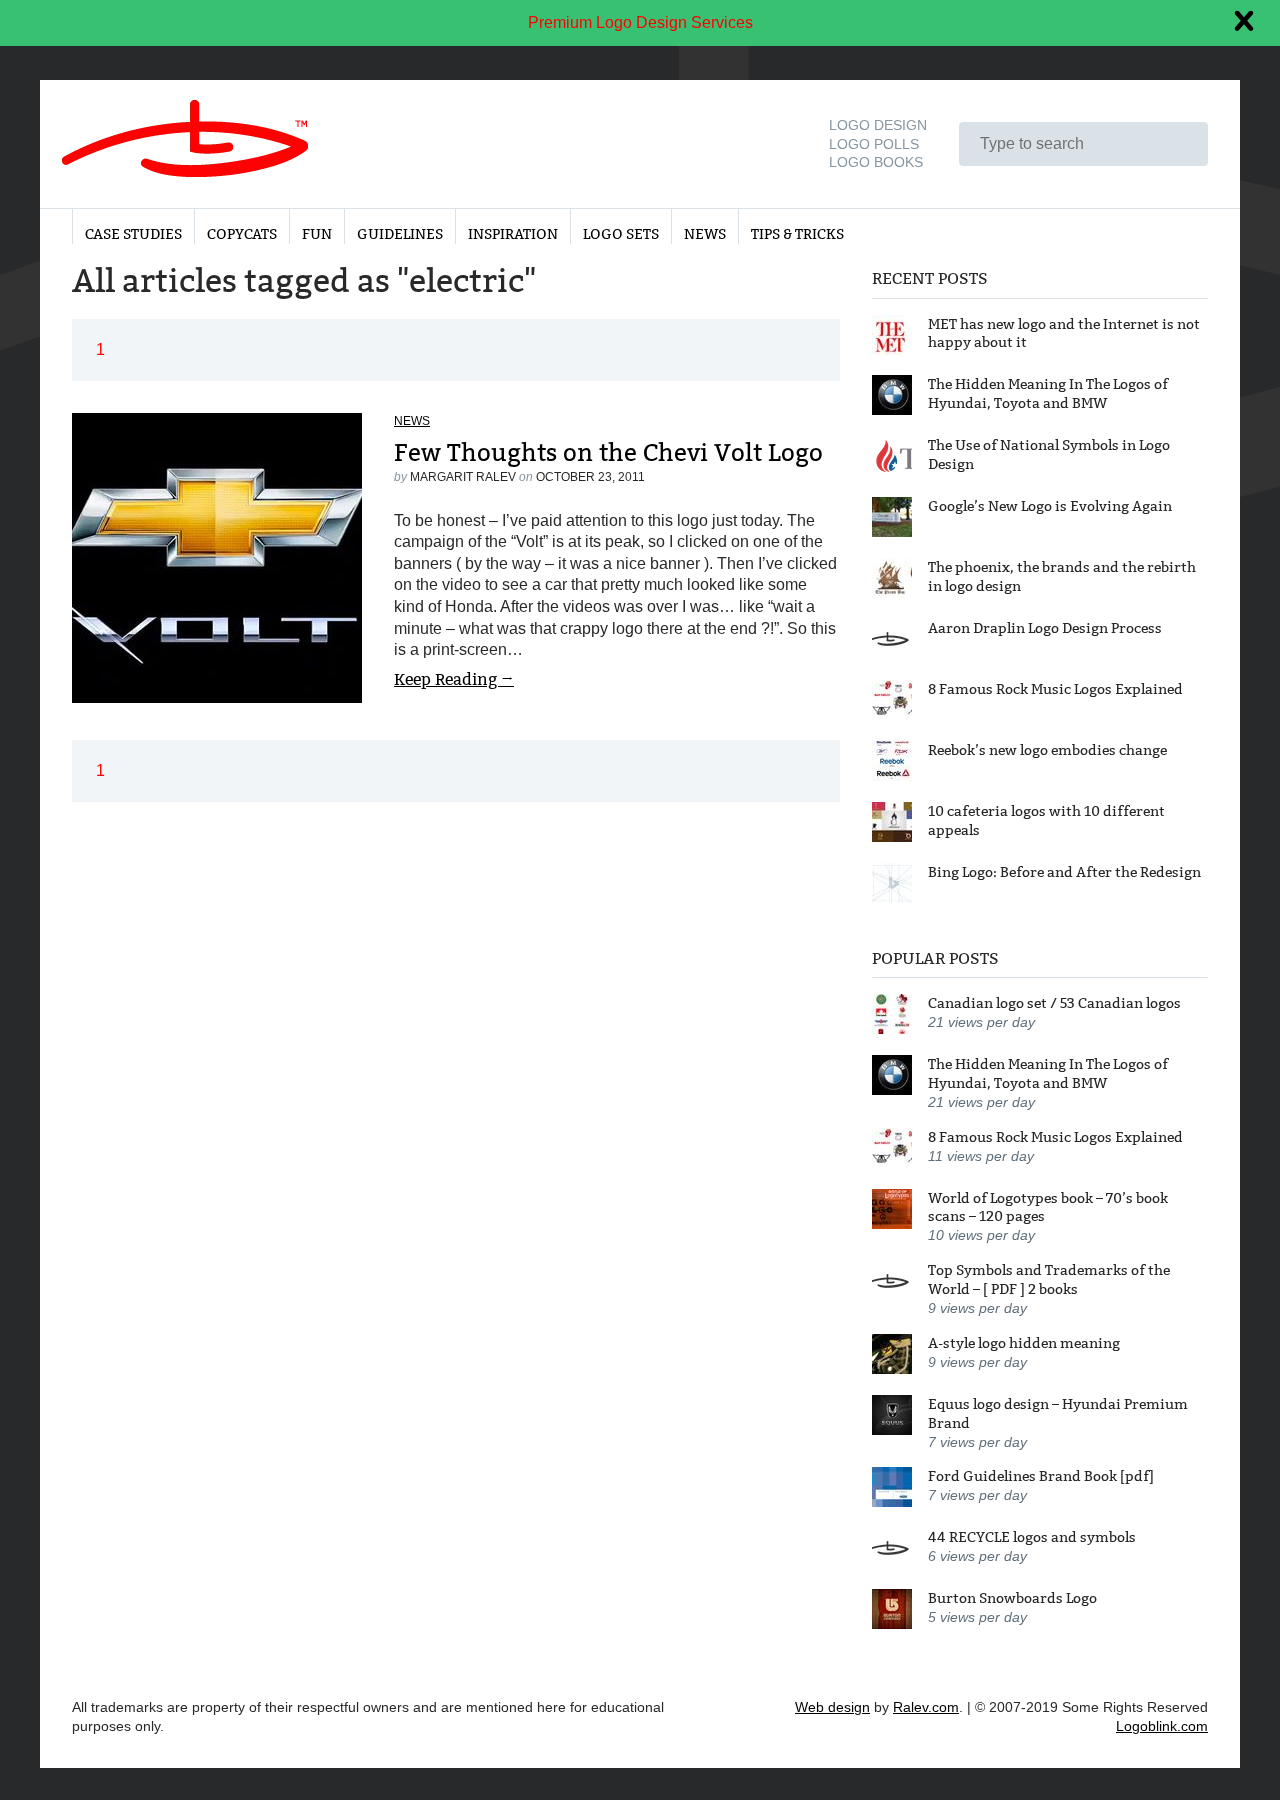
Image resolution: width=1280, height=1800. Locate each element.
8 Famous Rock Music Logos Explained (1055, 689)
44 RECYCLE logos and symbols (1032, 1537)
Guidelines (400, 234)
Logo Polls (874, 144)
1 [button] (100, 349)
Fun (317, 234)
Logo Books (876, 162)
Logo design (878, 125)
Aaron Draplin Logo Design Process (1045, 628)
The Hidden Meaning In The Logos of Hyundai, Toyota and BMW (1048, 393)
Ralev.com (926, 1707)
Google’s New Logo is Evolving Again (1050, 506)
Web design (832, 1707)
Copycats (242, 234)
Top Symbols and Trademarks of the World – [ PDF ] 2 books (1049, 1279)
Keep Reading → (454, 679)
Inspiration (513, 234)
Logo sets (621, 234)
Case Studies (133, 234)
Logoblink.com (1162, 1726)
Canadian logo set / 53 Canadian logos (1054, 1003)
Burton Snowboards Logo (1012, 1598)
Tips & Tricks (797, 234)
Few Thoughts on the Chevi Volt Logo (608, 452)
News (705, 234)
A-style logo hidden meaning (1024, 1343)
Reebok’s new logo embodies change (1047, 750)
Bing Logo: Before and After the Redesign (1064, 872)
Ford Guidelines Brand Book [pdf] (1041, 1476)
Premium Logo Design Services (640, 22)
